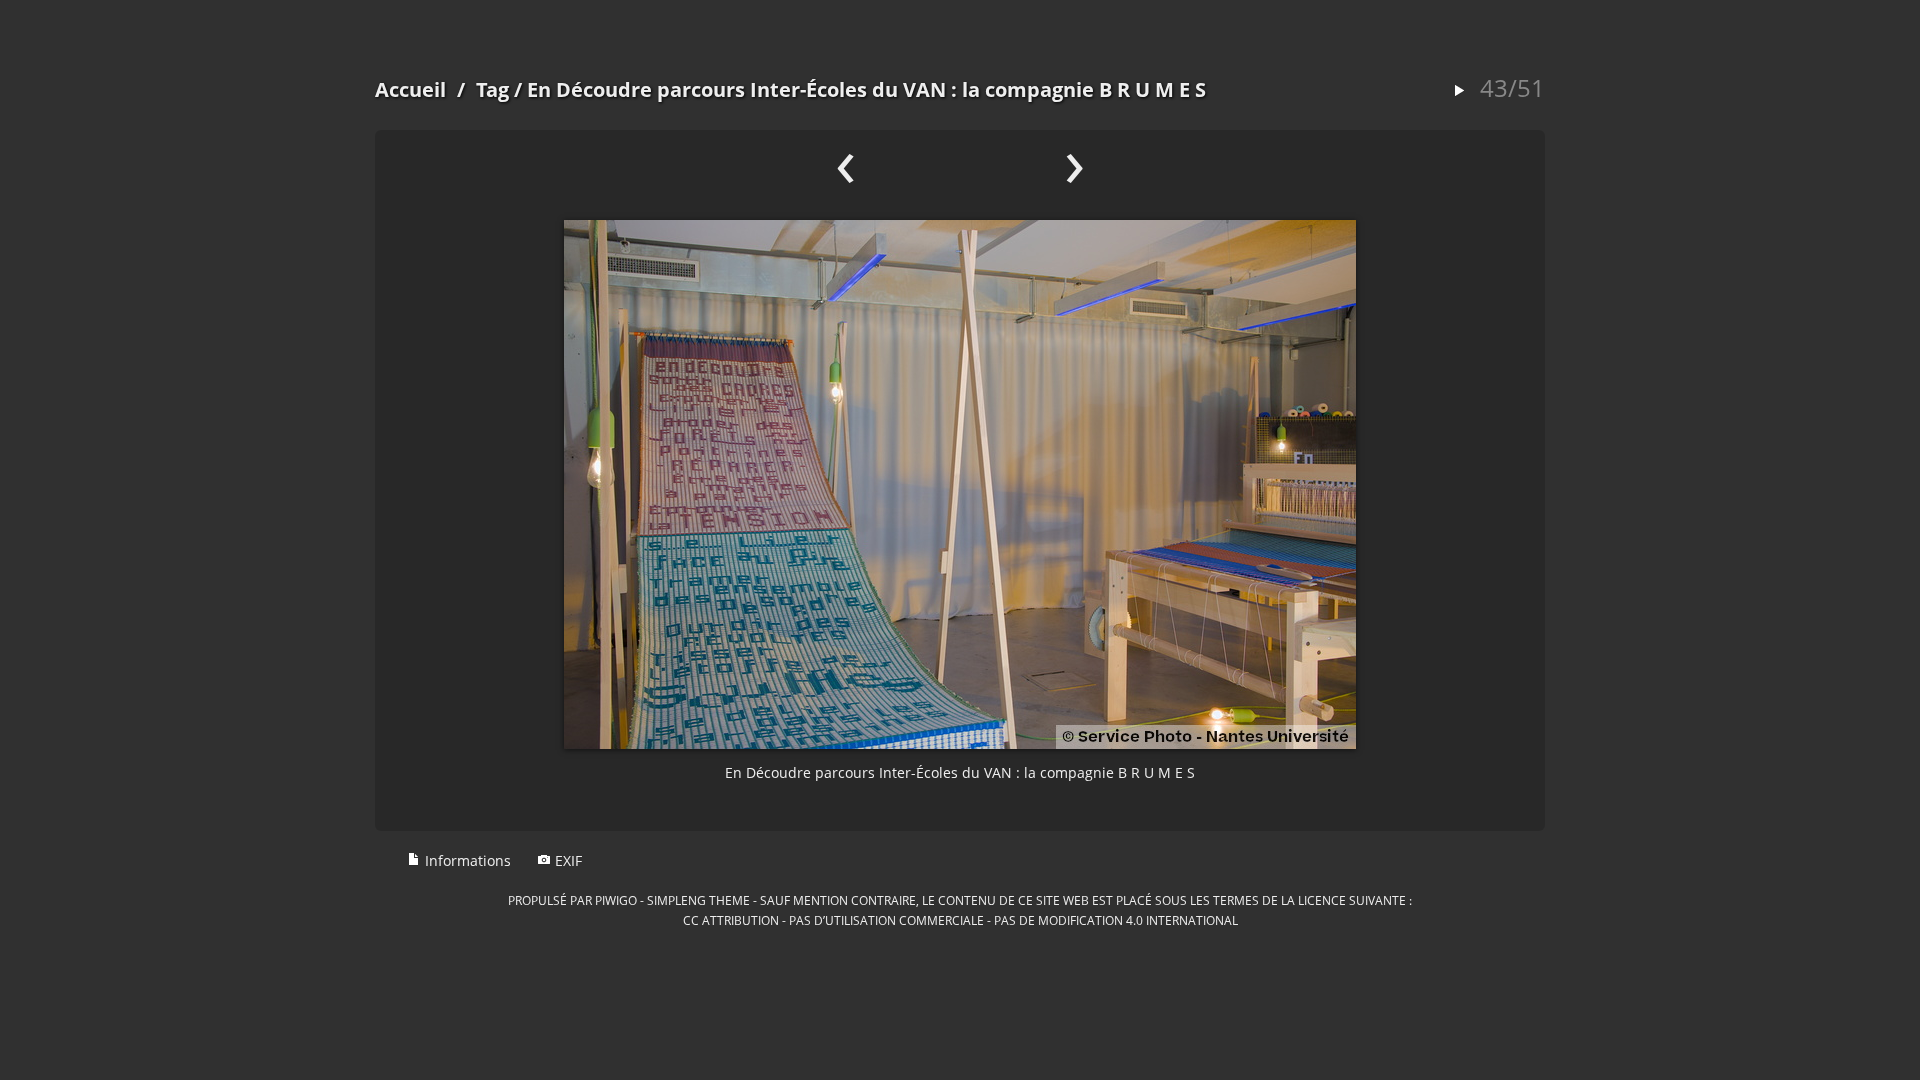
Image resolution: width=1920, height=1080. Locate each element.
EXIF (566, 860)
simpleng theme (698, 900)
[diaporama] (1459, 91)
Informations (466, 860)
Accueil (410, 89)
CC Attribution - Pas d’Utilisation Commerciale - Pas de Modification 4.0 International (960, 920)
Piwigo (616, 900)
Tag (492, 89)
